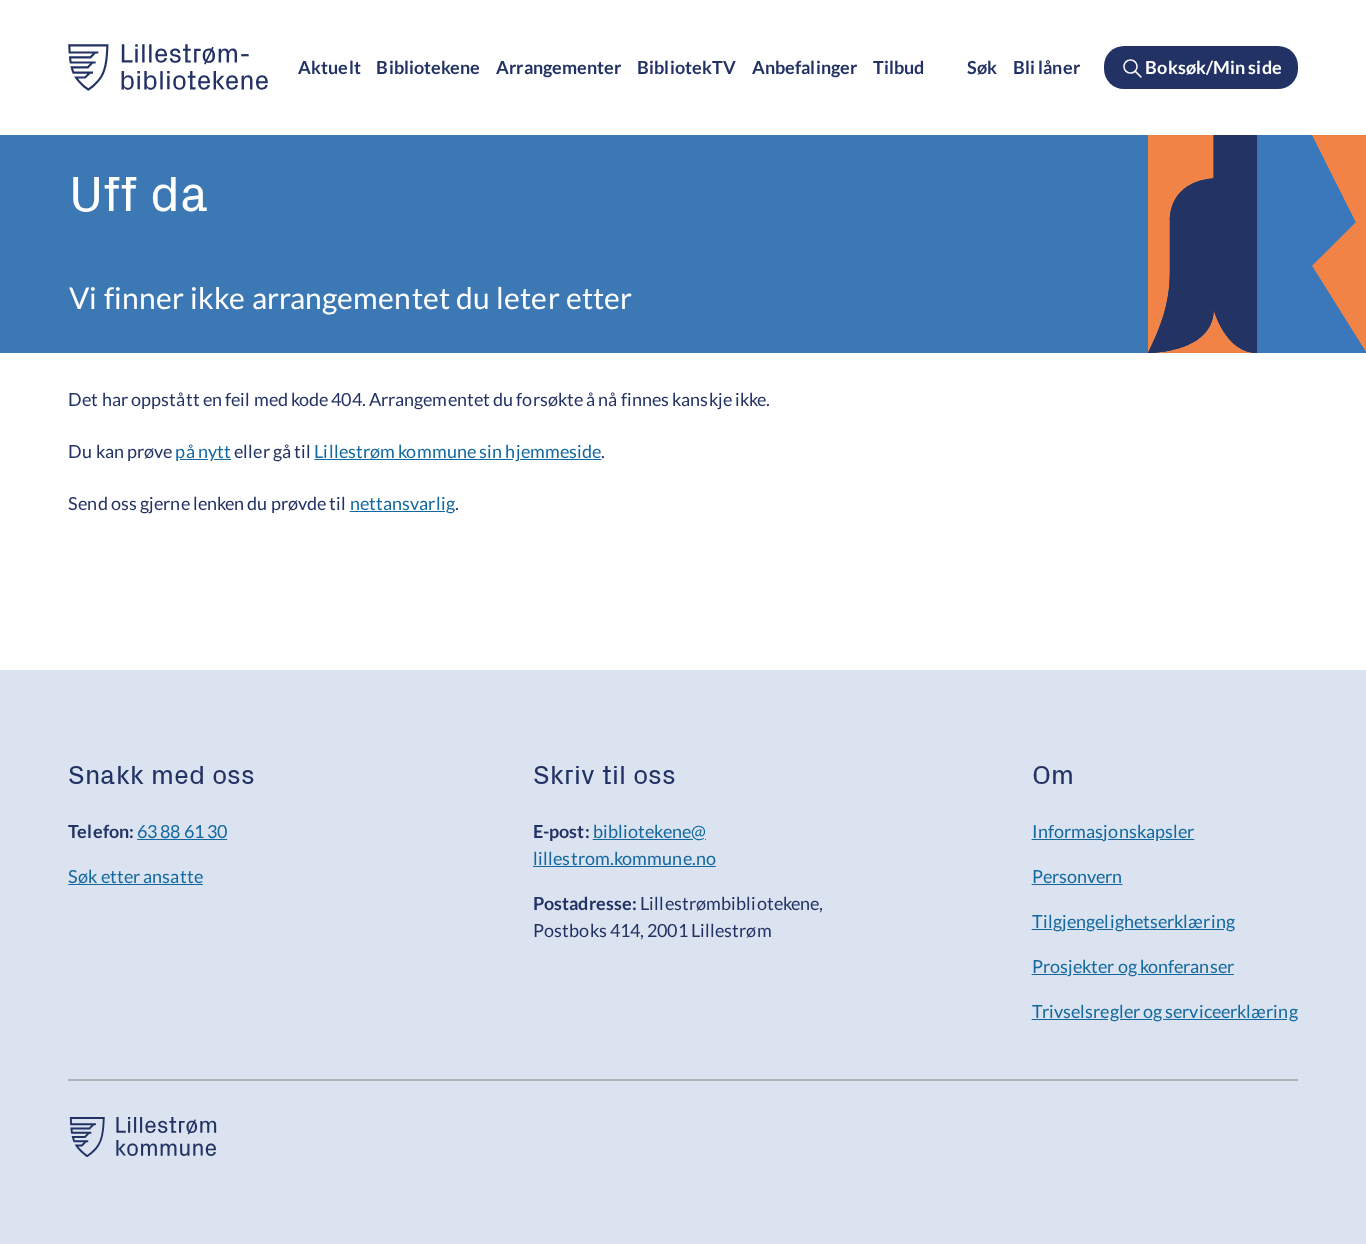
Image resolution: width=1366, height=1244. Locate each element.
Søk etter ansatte (135, 876)
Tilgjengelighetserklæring (1133, 921)
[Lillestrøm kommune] (143, 1150)
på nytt (203, 451)
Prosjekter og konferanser (1133, 966)
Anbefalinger (804, 67)
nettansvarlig (402, 503)
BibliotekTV (686, 67)
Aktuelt (329, 67)
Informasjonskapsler (1113, 831)
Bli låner (1046, 67)
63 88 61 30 (182, 831)
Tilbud (899, 67)
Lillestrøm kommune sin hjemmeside (457, 451)
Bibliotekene (428, 67)
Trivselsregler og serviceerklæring (1165, 1011)
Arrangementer (558, 67)
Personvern (1077, 876)
